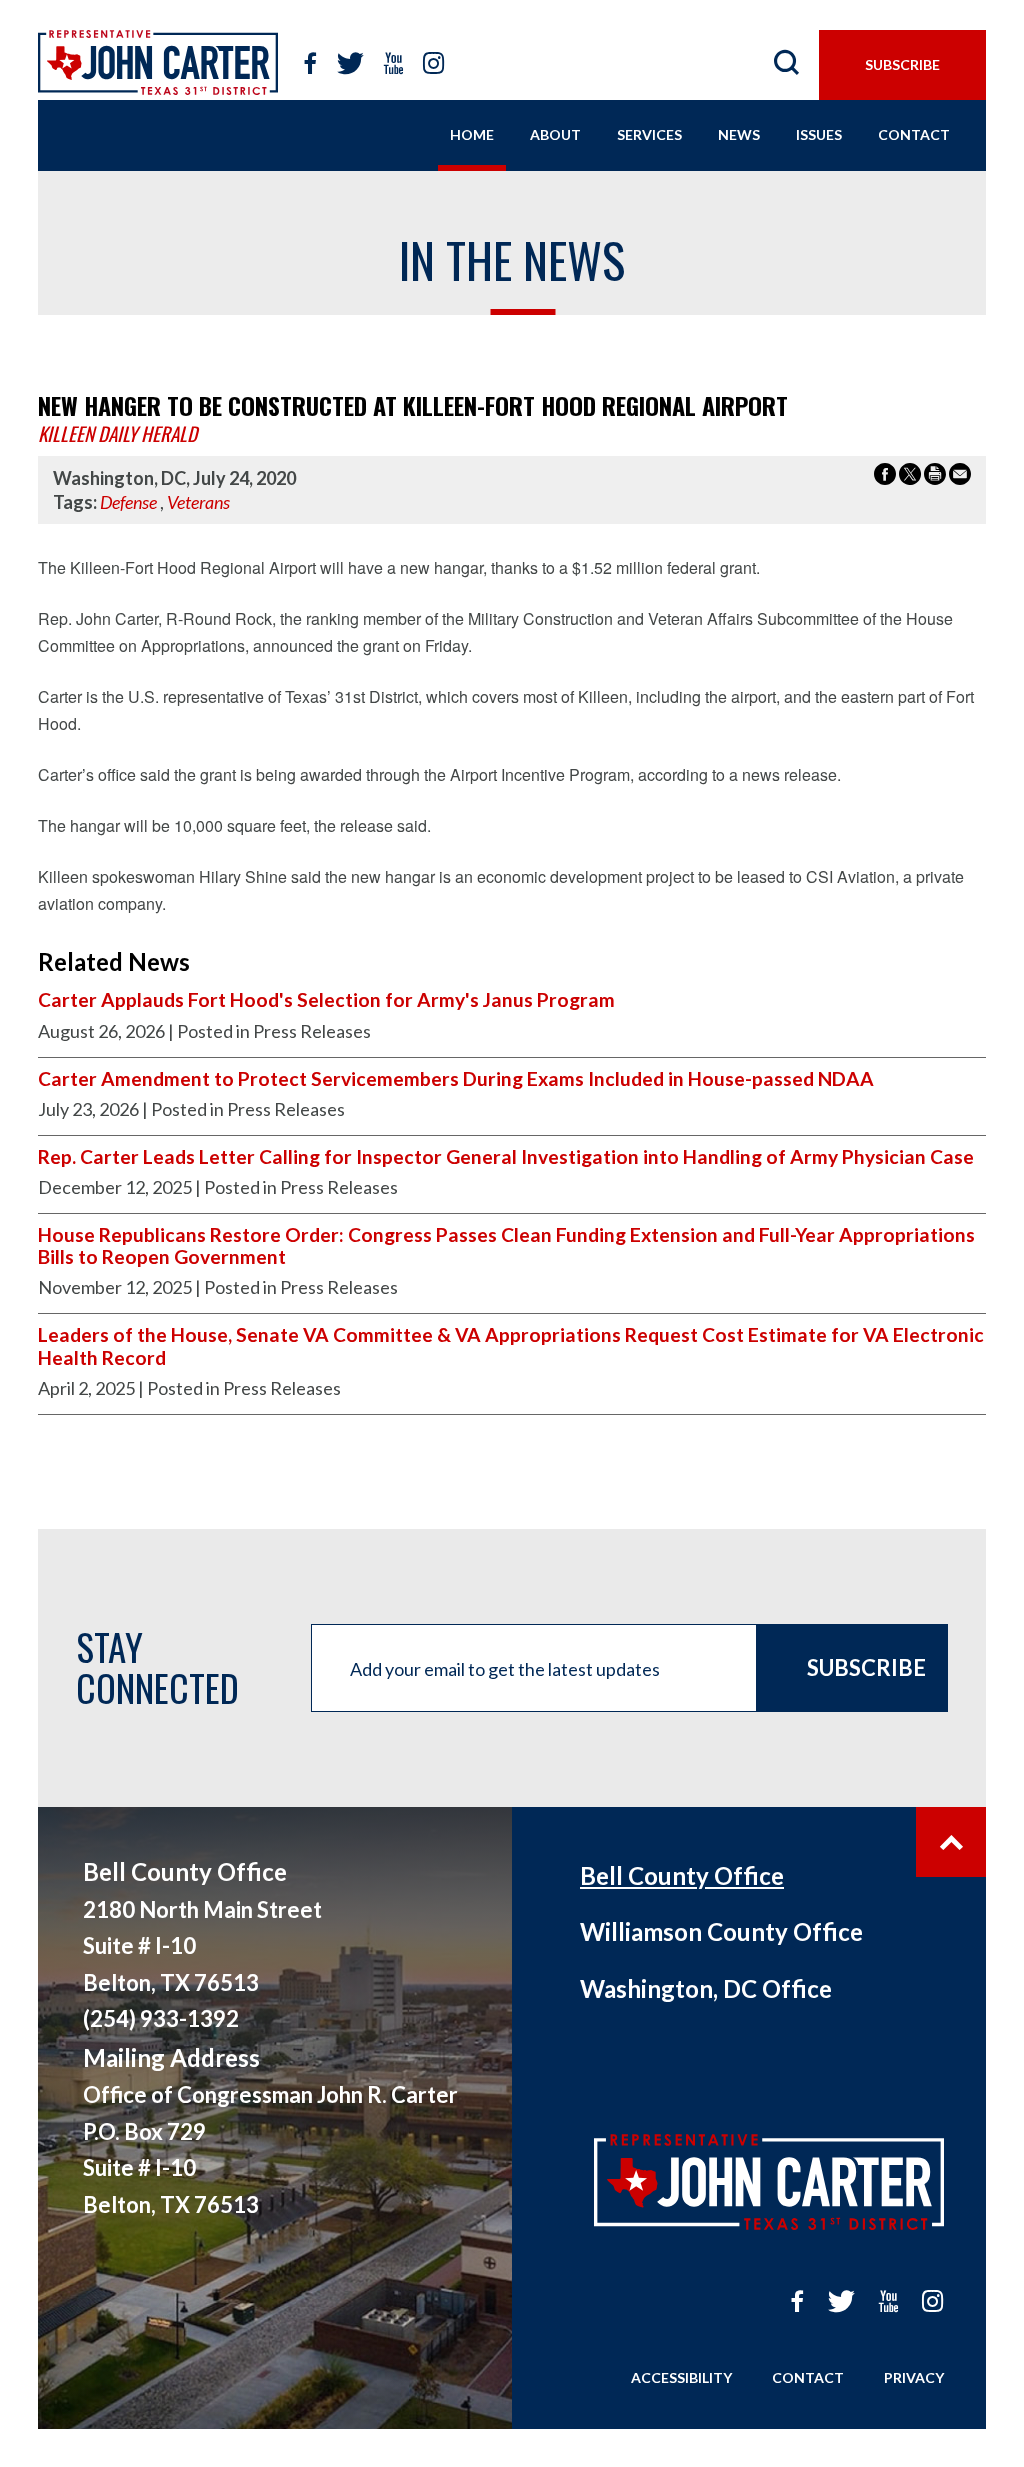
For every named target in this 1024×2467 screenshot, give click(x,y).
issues (819, 134)
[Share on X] (910, 477)
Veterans (198, 502)
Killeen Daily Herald (117, 433)
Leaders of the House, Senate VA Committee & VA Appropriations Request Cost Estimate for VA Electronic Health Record (511, 1346)
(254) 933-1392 (161, 2018)
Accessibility (681, 2377)
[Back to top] (951, 1842)
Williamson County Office (721, 1931)
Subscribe (866, 1667)
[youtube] (393, 64)
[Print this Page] (935, 477)
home (472, 134)
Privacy (914, 2377)
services (649, 134)
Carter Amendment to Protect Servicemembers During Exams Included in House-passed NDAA (456, 1079)
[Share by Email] (960, 477)
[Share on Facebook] (885, 477)
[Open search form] (787, 64)
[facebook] (311, 64)
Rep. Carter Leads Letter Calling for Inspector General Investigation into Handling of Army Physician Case (506, 1157)
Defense (128, 502)
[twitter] (350, 64)
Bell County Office (682, 1875)
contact (914, 134)
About (555, 134)
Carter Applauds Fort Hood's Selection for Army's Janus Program (326, 1000)
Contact (808, 2377)
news (739, 134)
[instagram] (434, 64)
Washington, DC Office (706, 1988)
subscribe (902, 64)
